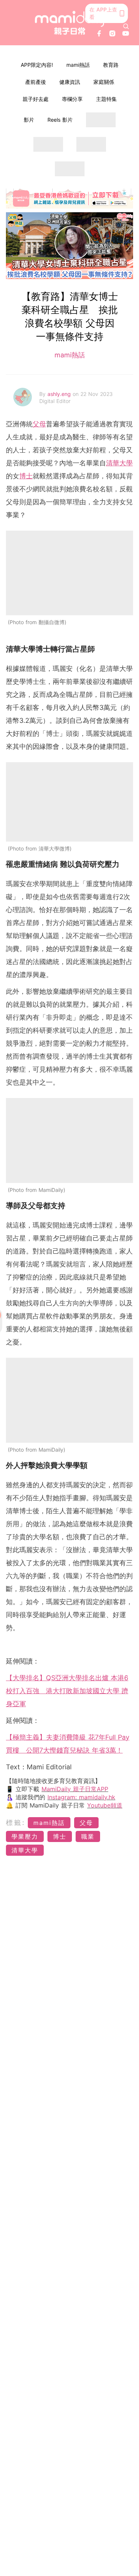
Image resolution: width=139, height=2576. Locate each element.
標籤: (16, 1823)
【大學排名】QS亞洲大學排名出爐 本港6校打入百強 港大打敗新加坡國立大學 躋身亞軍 (67, 1691)
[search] (126, 26)
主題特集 (106, 99)
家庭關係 (104, 82)
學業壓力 (25, 1836)
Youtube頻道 (105, 1805)
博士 (26, 476)
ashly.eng (60, 394)
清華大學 (119, 463)
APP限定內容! (37, 65)
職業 (88, 1836)
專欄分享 (72, 99)
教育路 (111, 65)
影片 (29, 120)
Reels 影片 (60, 120)
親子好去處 (36, 99)
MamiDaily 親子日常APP (75, 1789)
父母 (39, 424)
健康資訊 (70, 82)
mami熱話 (78, 65)
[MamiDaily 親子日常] (70, 23)
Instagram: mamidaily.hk (81, 1797)
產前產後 (36, 82)
